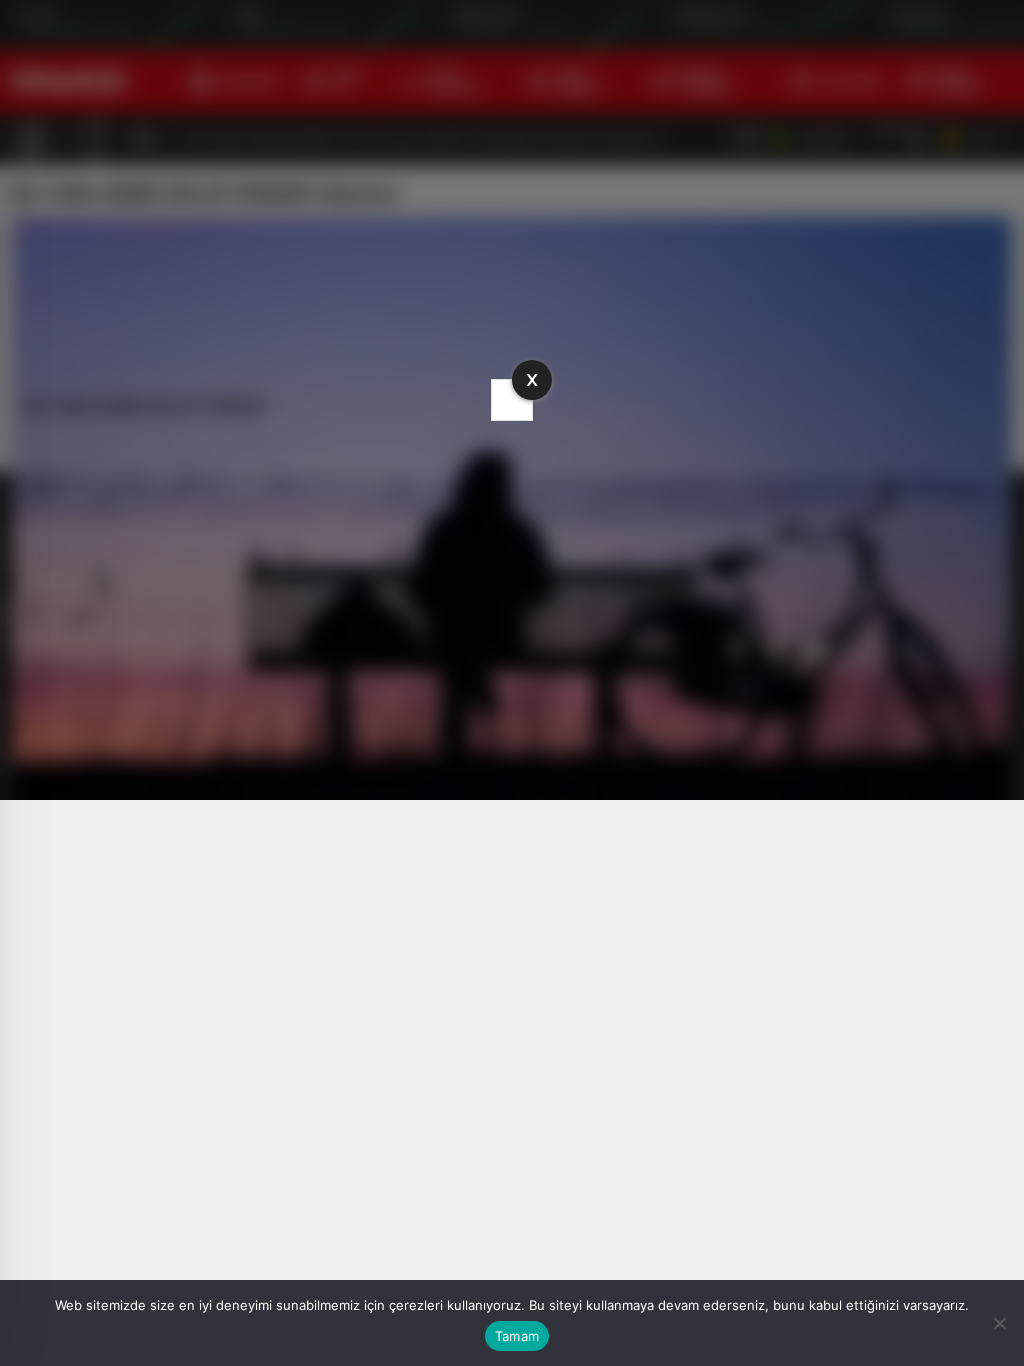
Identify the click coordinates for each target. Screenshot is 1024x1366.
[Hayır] (999, 1323)
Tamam (517, 1336)
